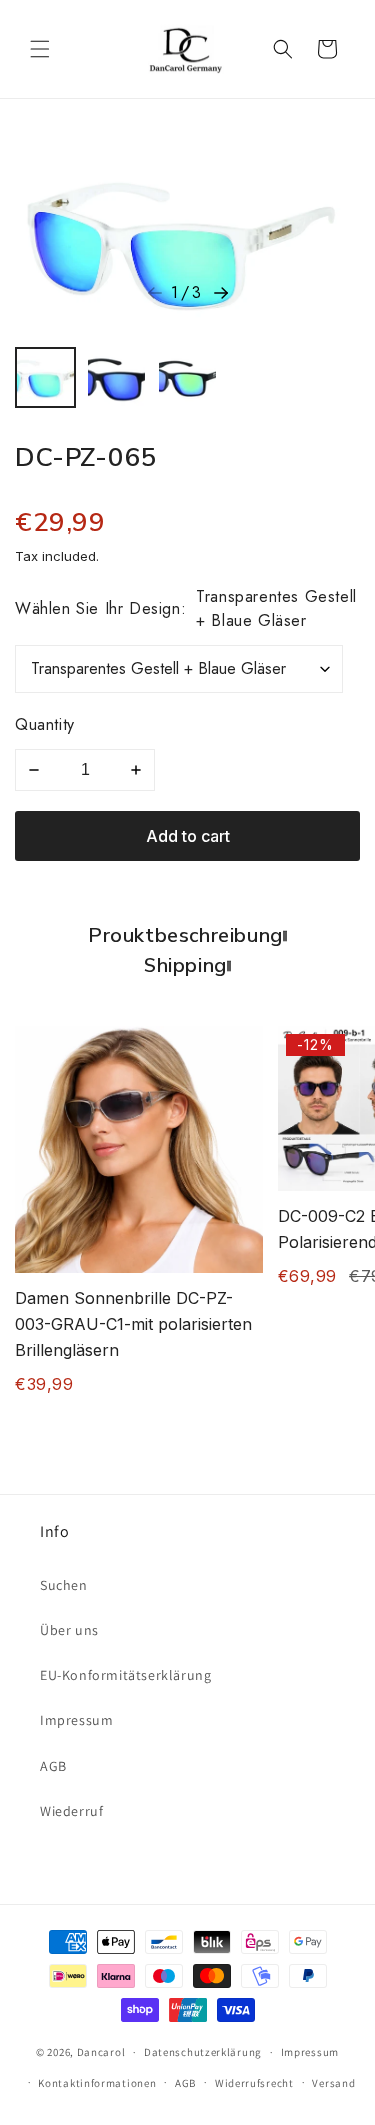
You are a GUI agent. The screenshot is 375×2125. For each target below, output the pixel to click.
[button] (40, 49)
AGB (53, 1766)
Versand (333, 2083)
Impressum (76, 1720)
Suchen (64, 1585)
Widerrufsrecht (254, 2083)
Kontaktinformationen (97, 2083)
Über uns (69, 1630)
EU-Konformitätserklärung (125, 1675)
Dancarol (101, 2052)
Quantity (45, 724)
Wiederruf (71, 1811)
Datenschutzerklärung (203, 2052)
